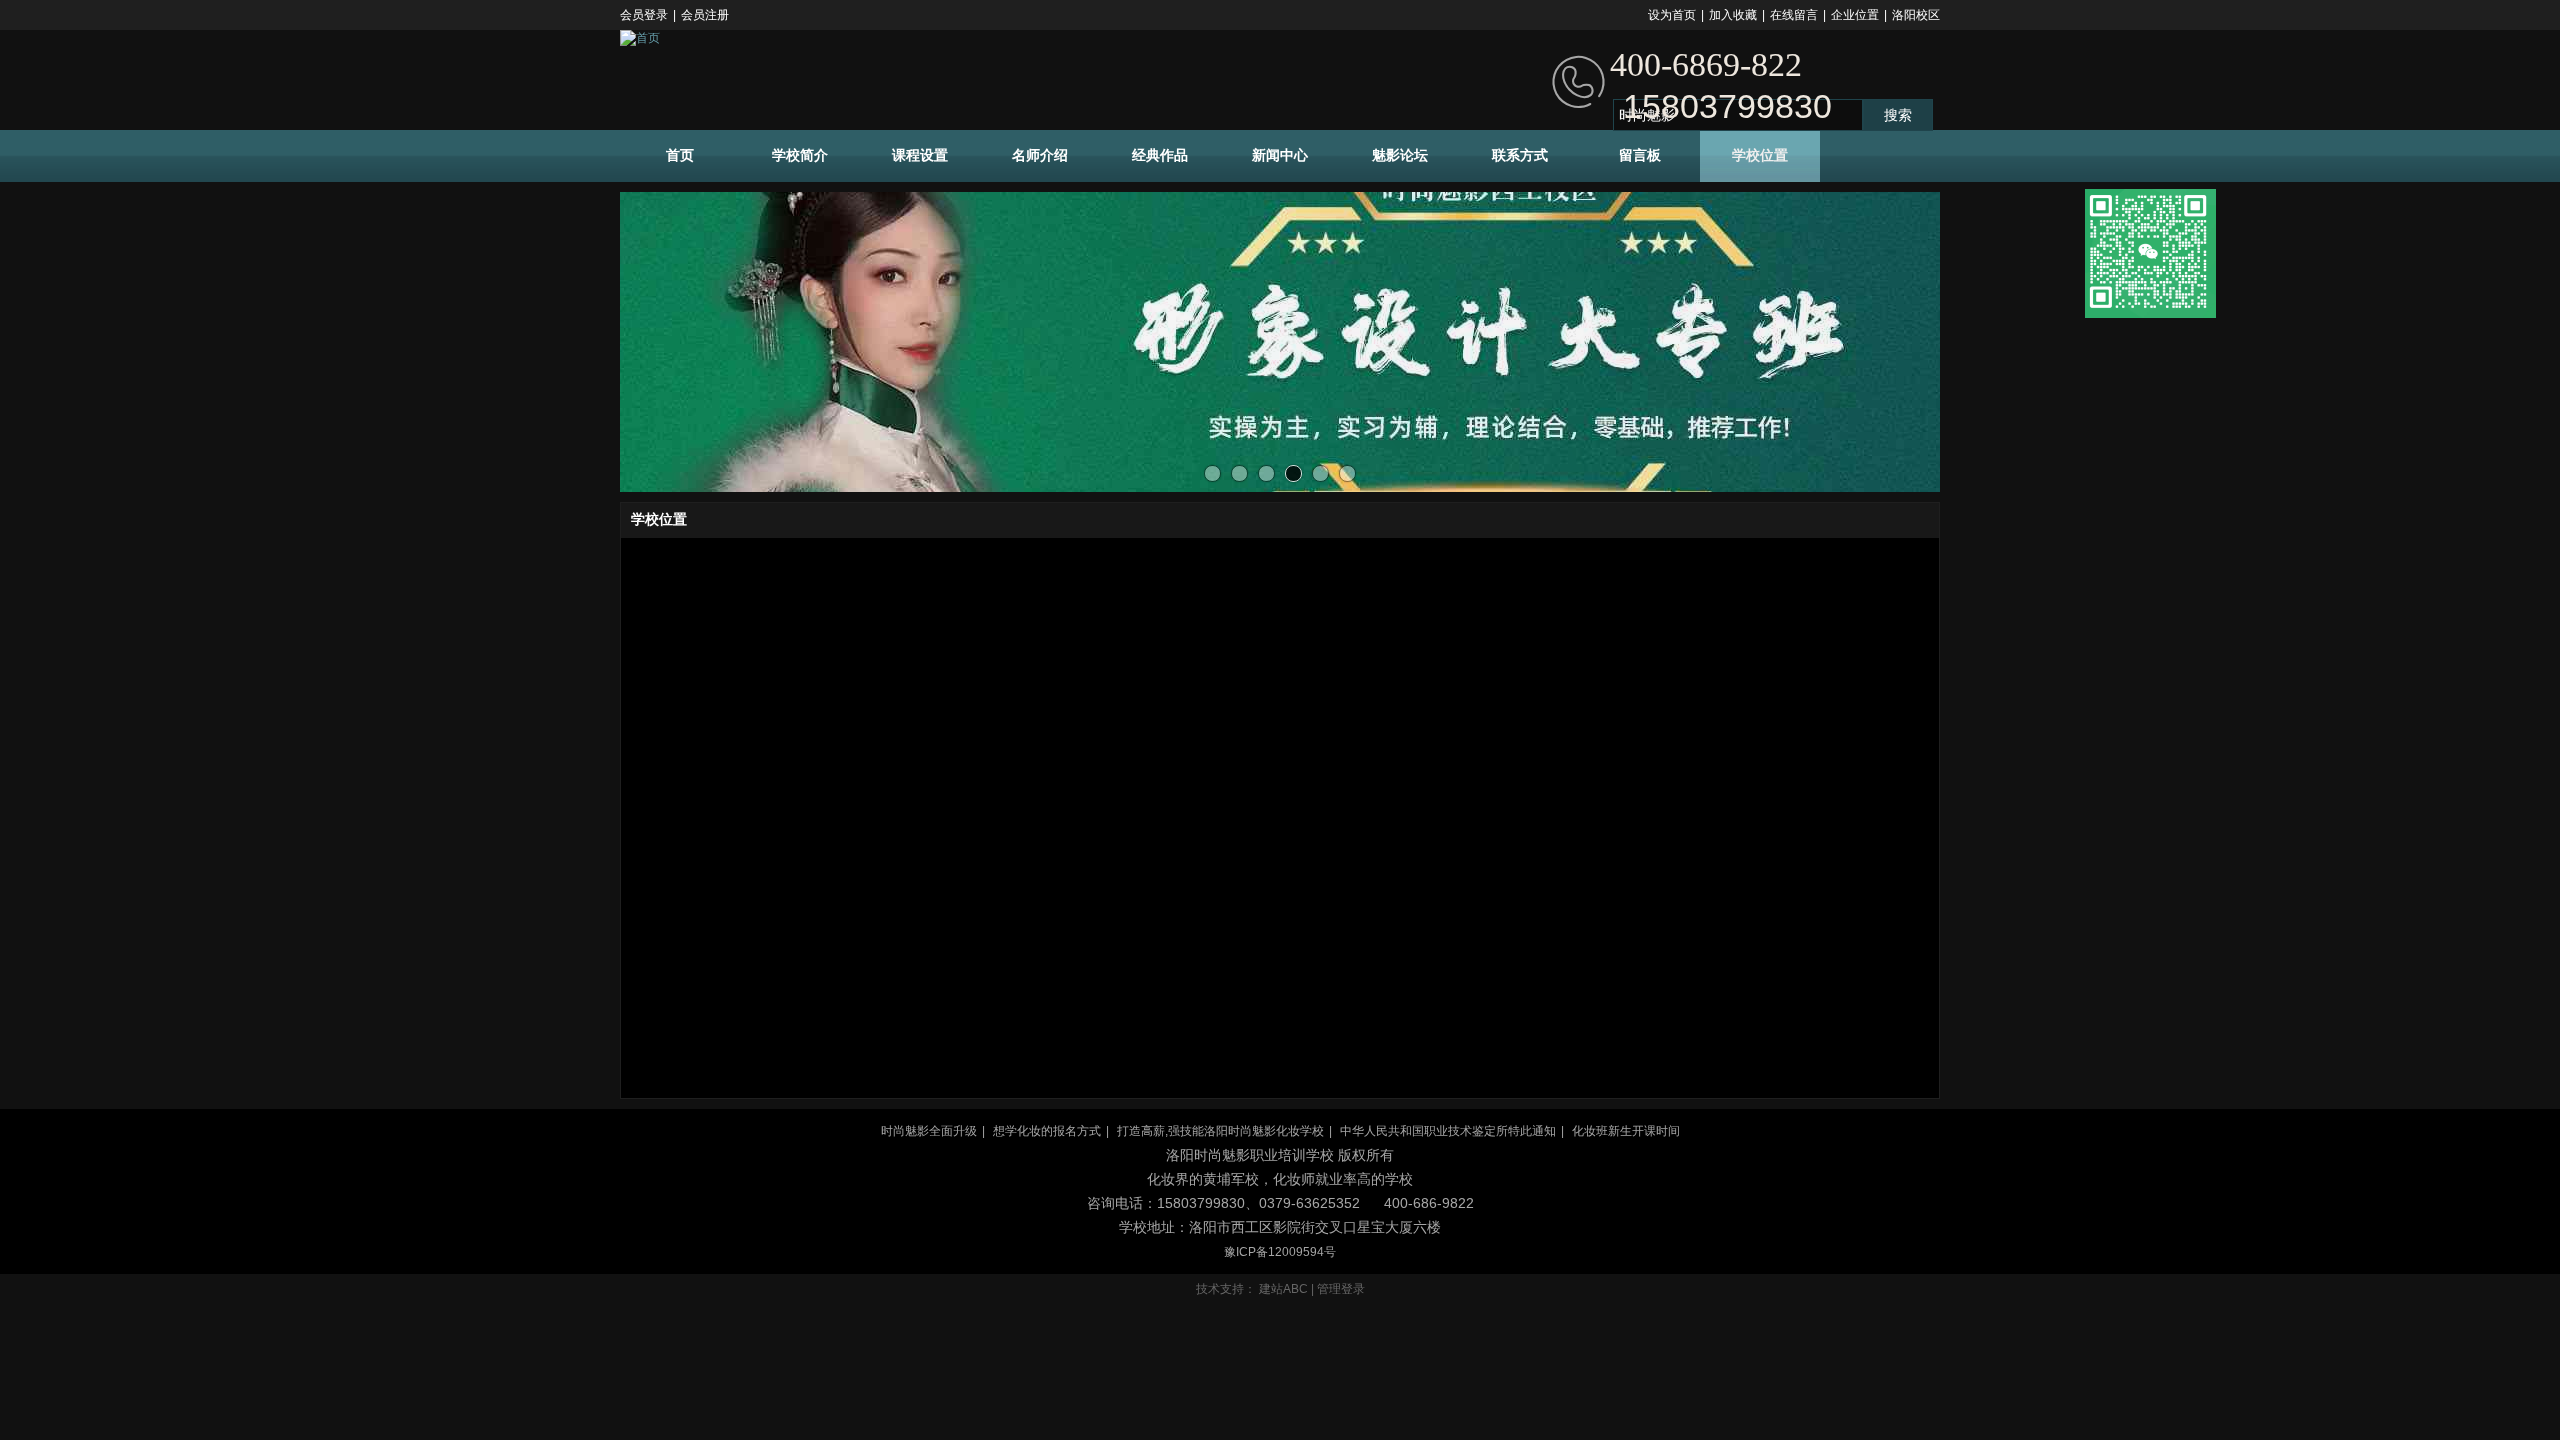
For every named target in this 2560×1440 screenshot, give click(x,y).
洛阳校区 (1916, 15)
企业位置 (1855, 15)
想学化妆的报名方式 (1047, 1131)
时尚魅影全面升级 (929, 1131)
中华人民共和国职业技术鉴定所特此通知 (1448, 1131)
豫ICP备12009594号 (1280, 1252)
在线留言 (1794, 15)
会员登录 (644, 15)
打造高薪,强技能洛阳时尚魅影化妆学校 (1220, 1131)
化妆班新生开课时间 (1626, 1131)
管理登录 (1341, 1289)
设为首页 (1672, 15)
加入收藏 (1733, 15)
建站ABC (1283, 1289)
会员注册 (705, 15)
